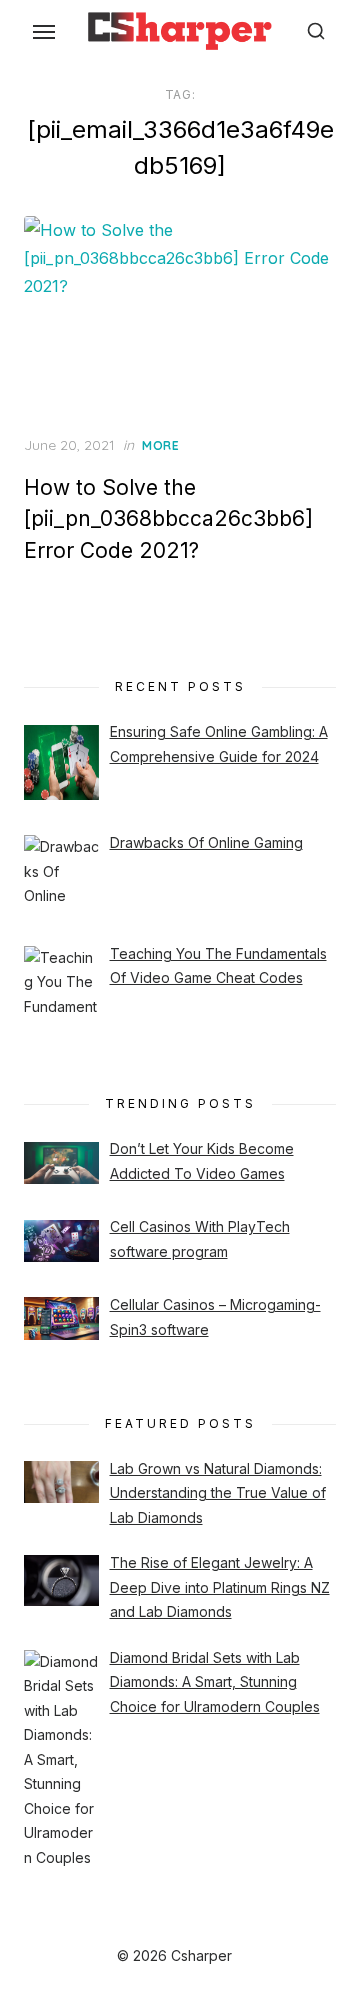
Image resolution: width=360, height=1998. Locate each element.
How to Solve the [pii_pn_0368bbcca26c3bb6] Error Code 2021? (168, 519)
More (160, 445)
